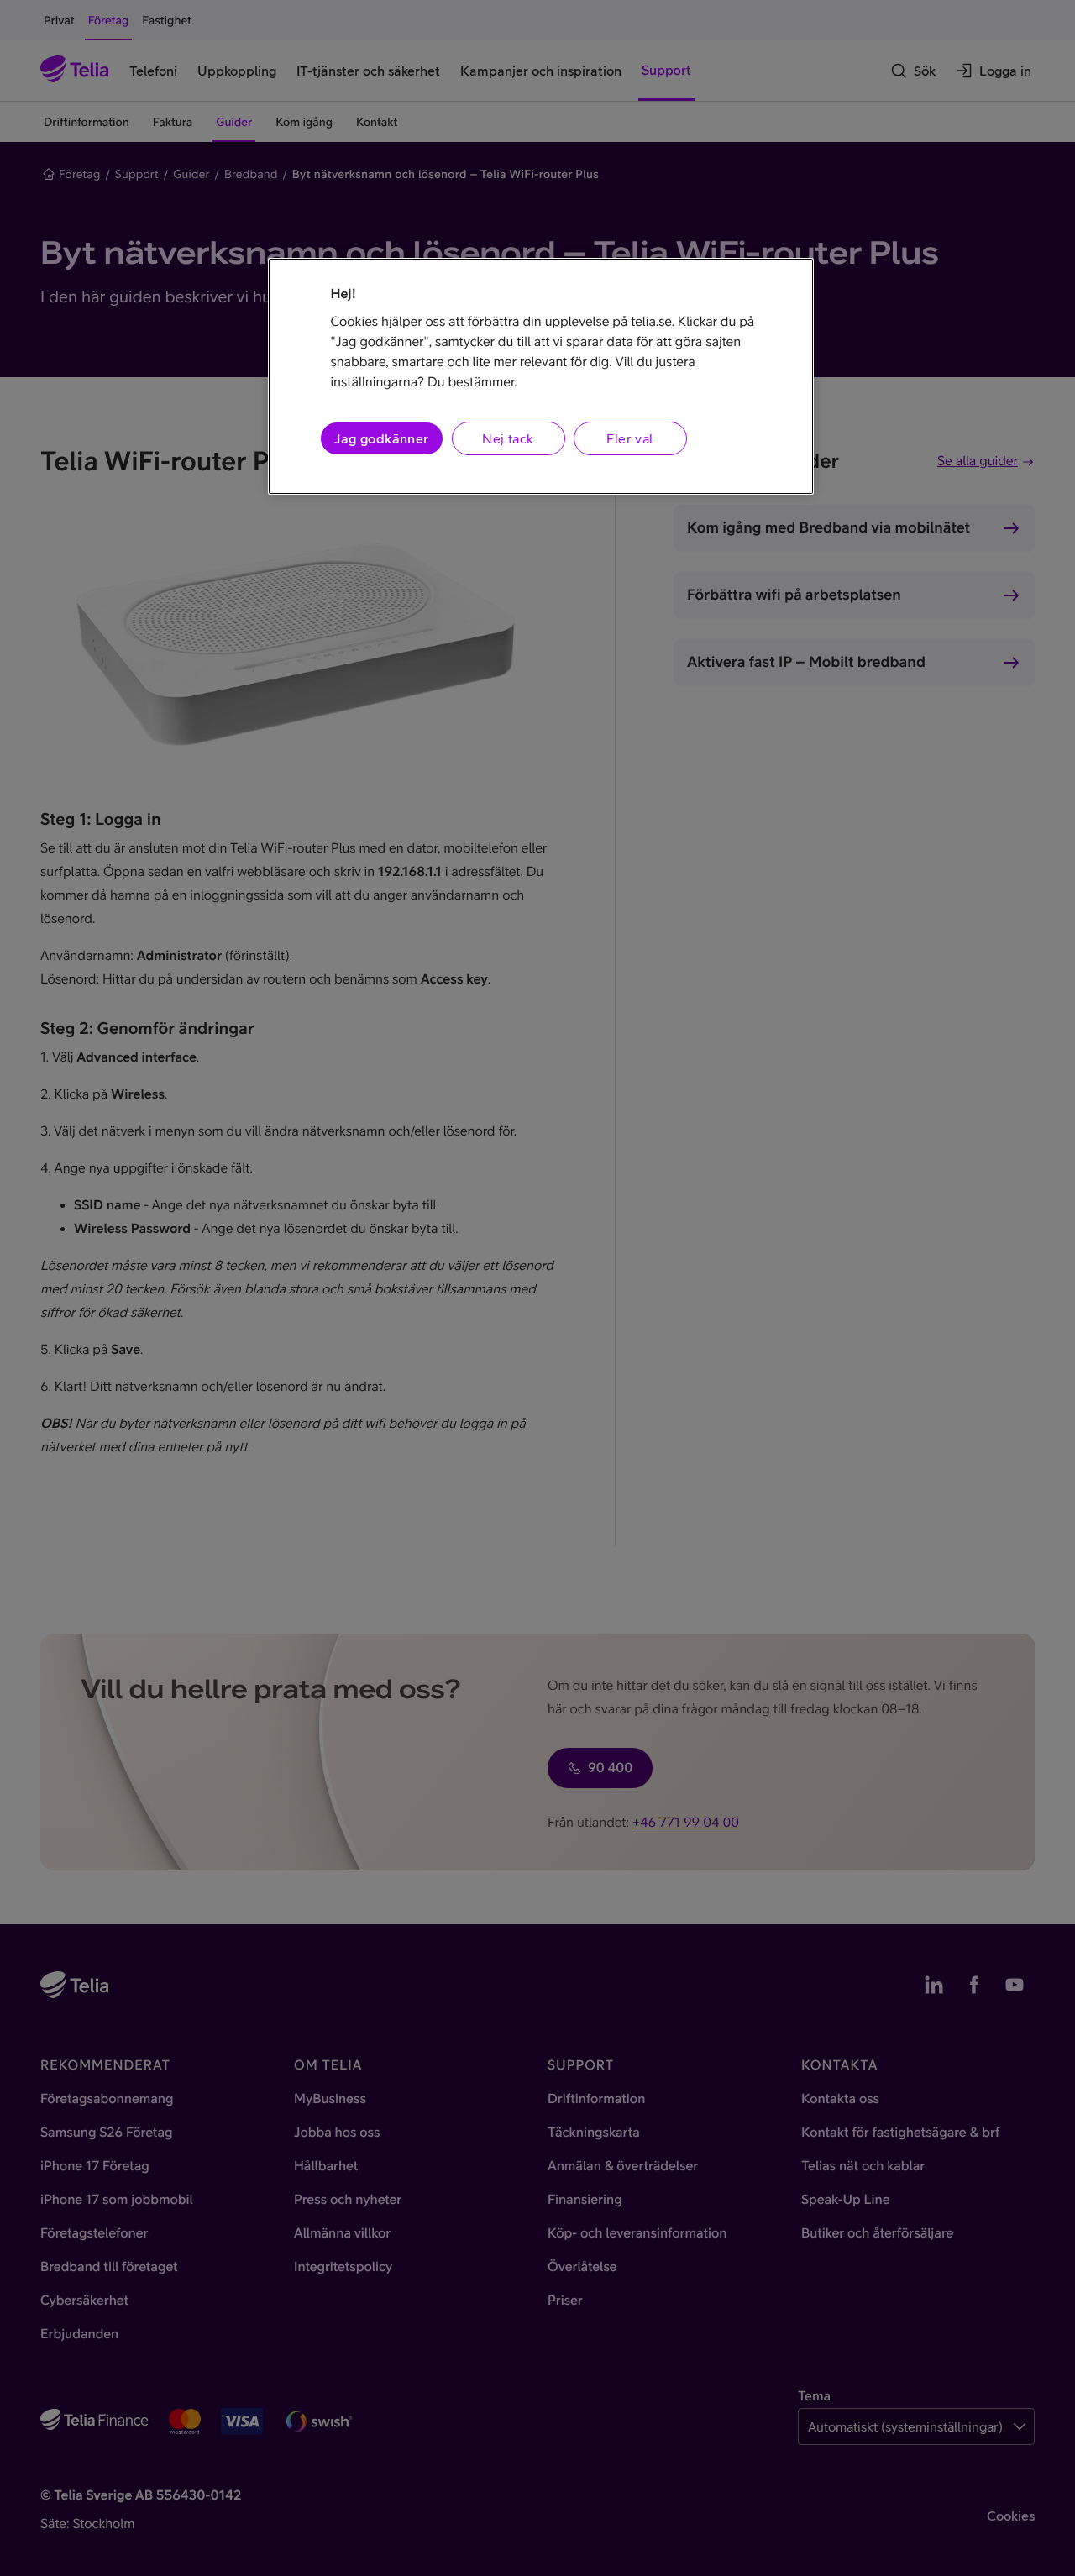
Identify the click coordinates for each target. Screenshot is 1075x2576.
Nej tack (508, 438)
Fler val (629, 438)
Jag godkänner (381, 438)
